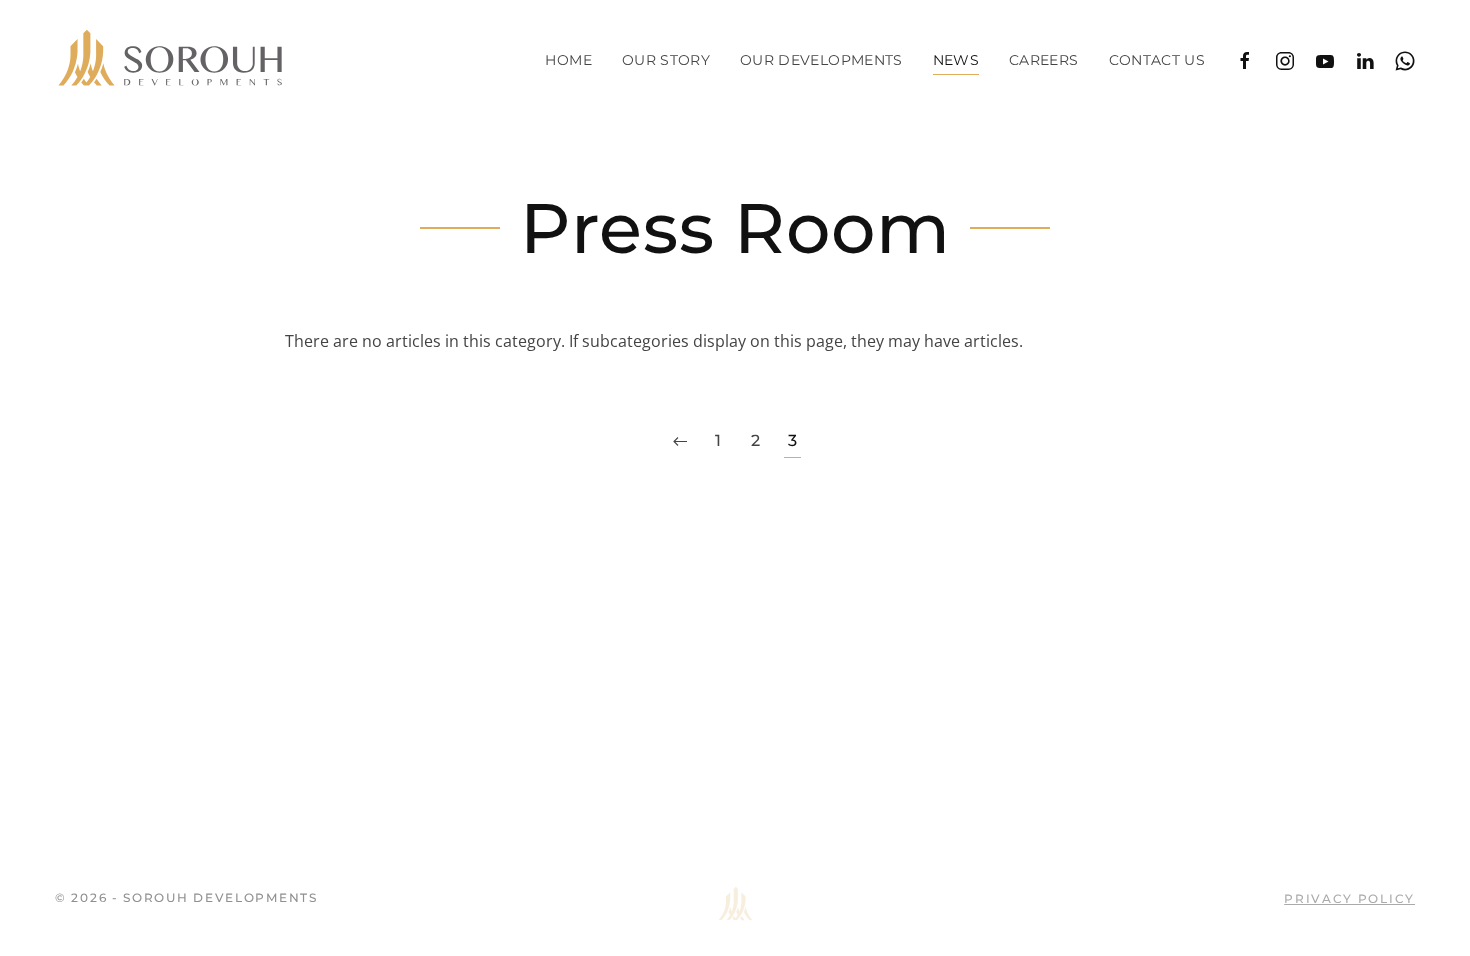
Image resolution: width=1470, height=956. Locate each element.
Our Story (666, 60)
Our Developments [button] (821, 60)
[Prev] (680, 442)
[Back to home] (170, 60)
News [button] (956, 60)
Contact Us (1157, 60)
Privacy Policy (1349, 898)
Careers (1043, 60)
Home (568, 60)
